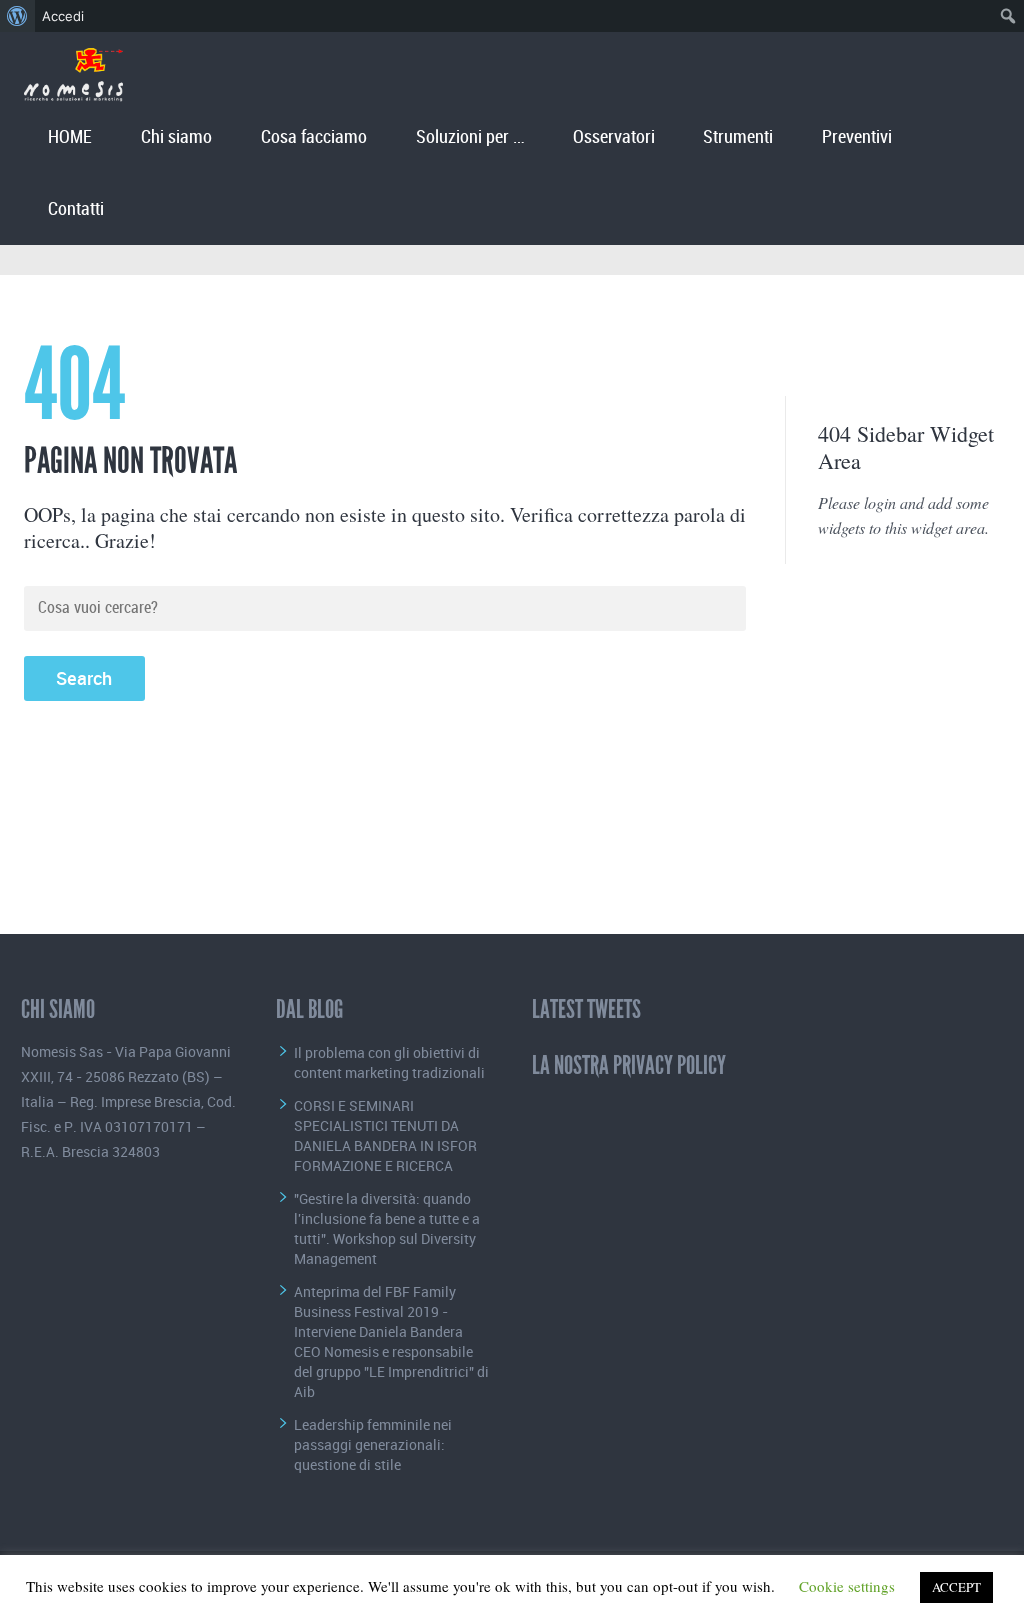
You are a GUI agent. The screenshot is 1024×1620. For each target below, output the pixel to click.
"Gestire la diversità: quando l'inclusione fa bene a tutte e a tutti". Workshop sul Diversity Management (387, 1228)
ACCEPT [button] (956, 1587)
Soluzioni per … (470, 137)
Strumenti (738, 137)
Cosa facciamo (314, 137)
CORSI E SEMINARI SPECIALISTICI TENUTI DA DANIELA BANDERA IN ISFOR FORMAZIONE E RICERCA (385, 1135)
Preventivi (857, 137)
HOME (70, 137)
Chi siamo (176, 137)
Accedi (63, 16)
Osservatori (614, 137)
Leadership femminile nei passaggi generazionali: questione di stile (373, 1444)
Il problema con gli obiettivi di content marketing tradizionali (389, 1062)
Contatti (76, 209)
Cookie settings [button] (847, 1586)
